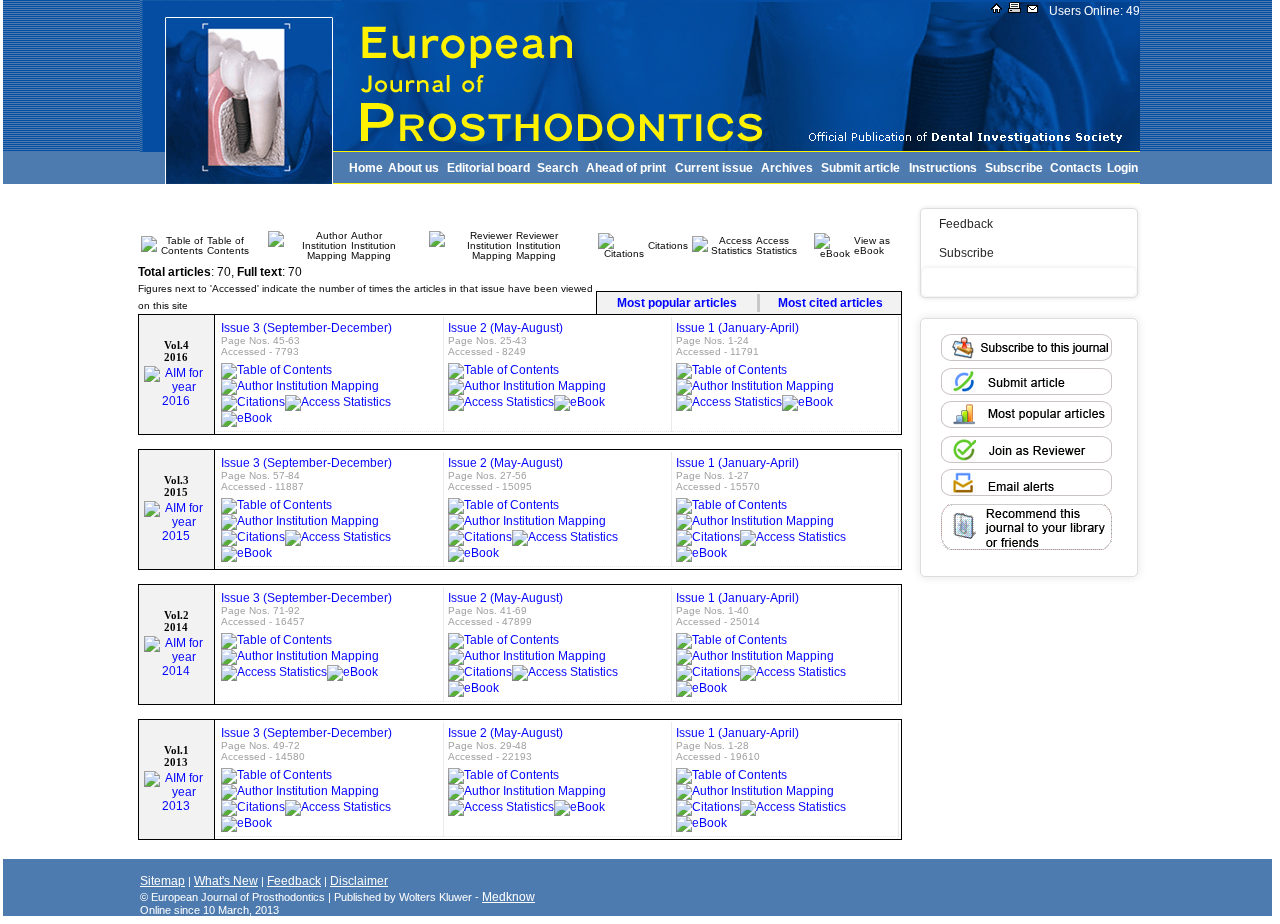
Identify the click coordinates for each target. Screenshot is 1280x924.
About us (413, 168)
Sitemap (162, 881)
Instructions (943, 168)
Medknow (508, 897)
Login (1122, 168)
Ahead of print (626, 168)
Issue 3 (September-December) (306, 328)
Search (557, 168)
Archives (787, 168)
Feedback (966, 224)
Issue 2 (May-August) (505, 328)
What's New (226, 881)
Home (366, 168)
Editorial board (488, 168)
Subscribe (1014, 168)
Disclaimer (359, 881)
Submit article (860, 168)
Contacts (1076, 168)
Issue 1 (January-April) (737, 328)
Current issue (714, 168)
